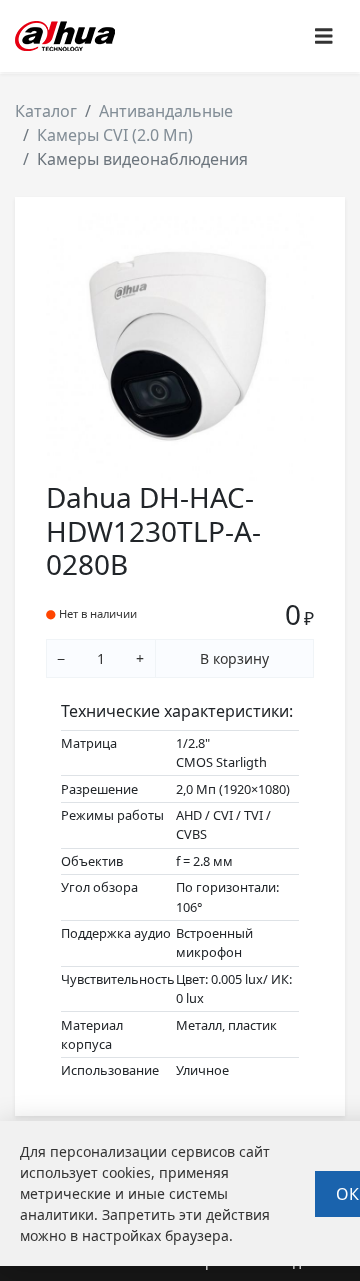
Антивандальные (166, 111)
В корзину (234, 658)
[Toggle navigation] (324, 36)
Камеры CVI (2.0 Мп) (115, 135)
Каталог (46, 111)
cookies (126, 1172)
